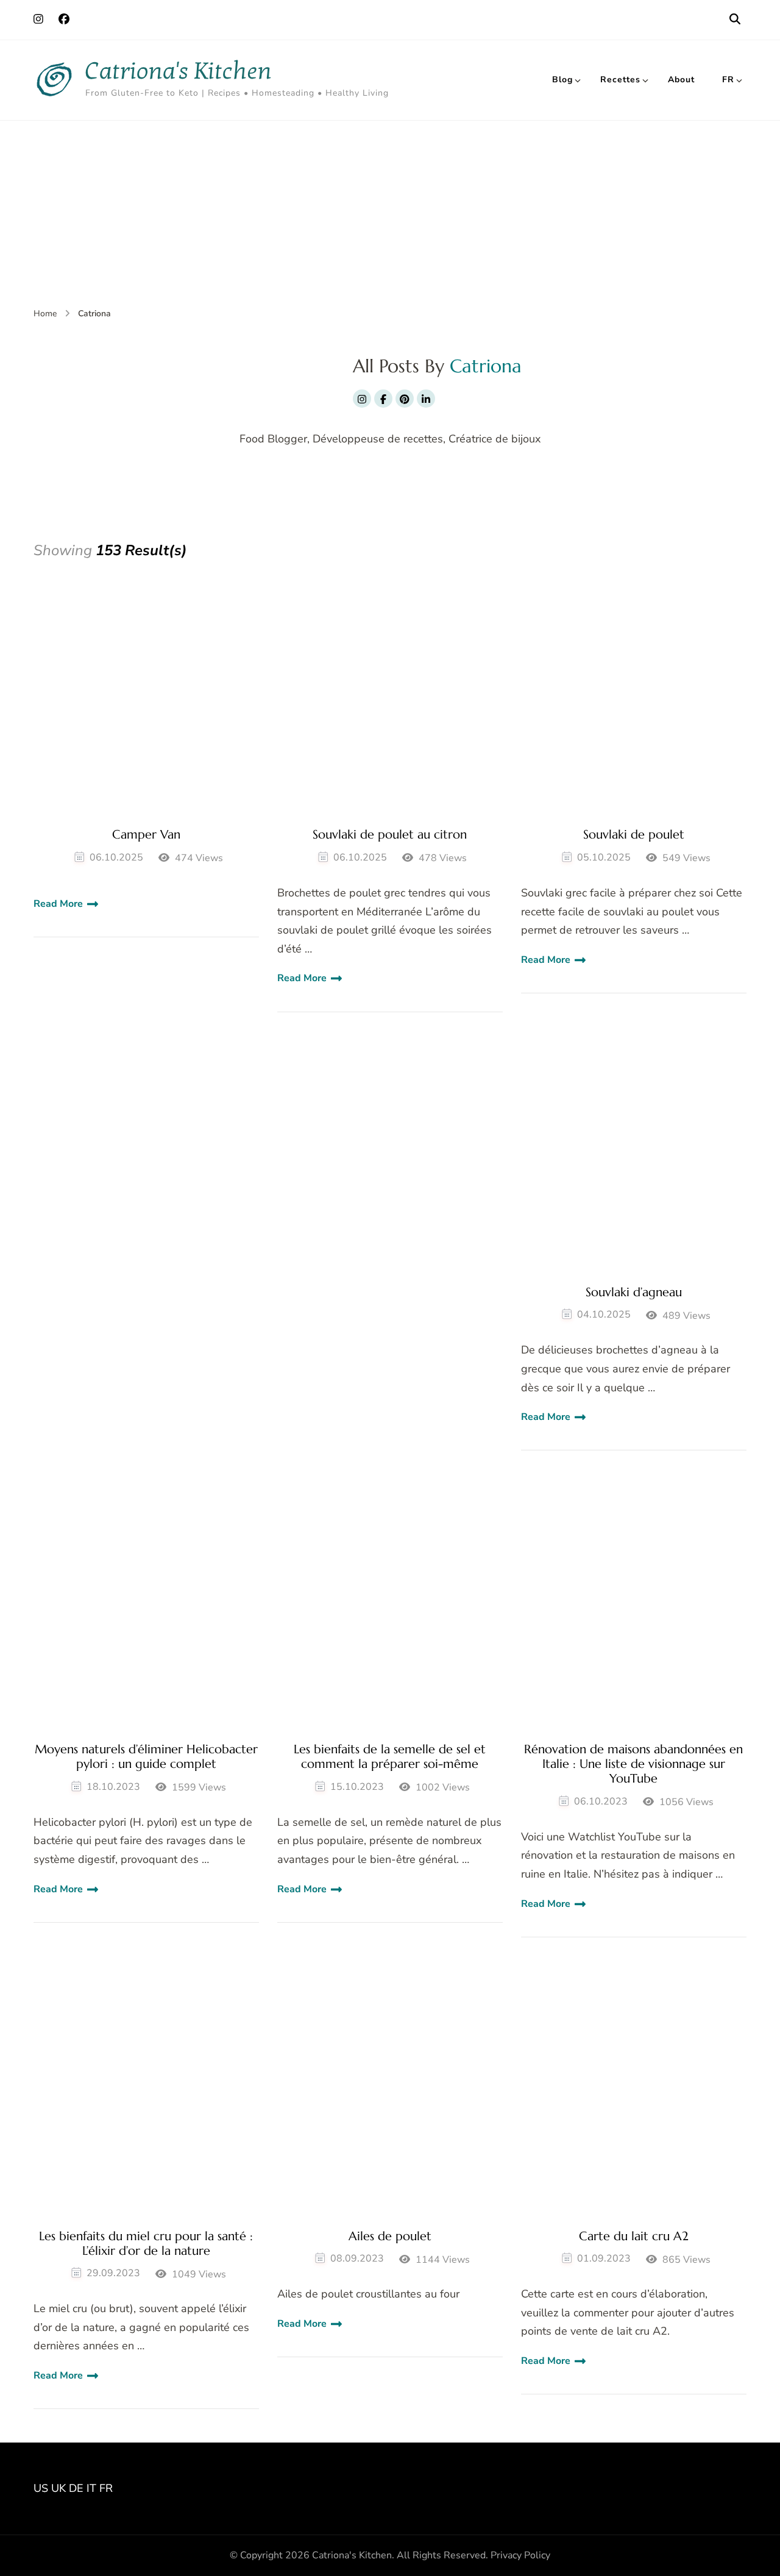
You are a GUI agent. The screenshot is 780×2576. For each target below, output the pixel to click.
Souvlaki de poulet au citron (390, 835)
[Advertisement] (390, 212)
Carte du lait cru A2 (634, 2237)
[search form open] (735, 20)
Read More (58, 904)
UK (58, 2488)
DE (76, 2488)
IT (91, 2488)
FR (728, 80)
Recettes (620, 80)
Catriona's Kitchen (179, 71)
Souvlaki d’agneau (634, 1293)
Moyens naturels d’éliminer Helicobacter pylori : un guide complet (146, 1757)
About (681, 80)
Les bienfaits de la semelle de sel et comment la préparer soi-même (390, 1757)
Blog (562, 80)
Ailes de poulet (390, 2237)
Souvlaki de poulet (634, 835)
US (41, 2488)
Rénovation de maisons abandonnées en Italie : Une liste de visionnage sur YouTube (633, 1764)
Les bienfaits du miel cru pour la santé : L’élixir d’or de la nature (146, 2244)
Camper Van (146, 835)
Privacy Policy (520, 2555)
